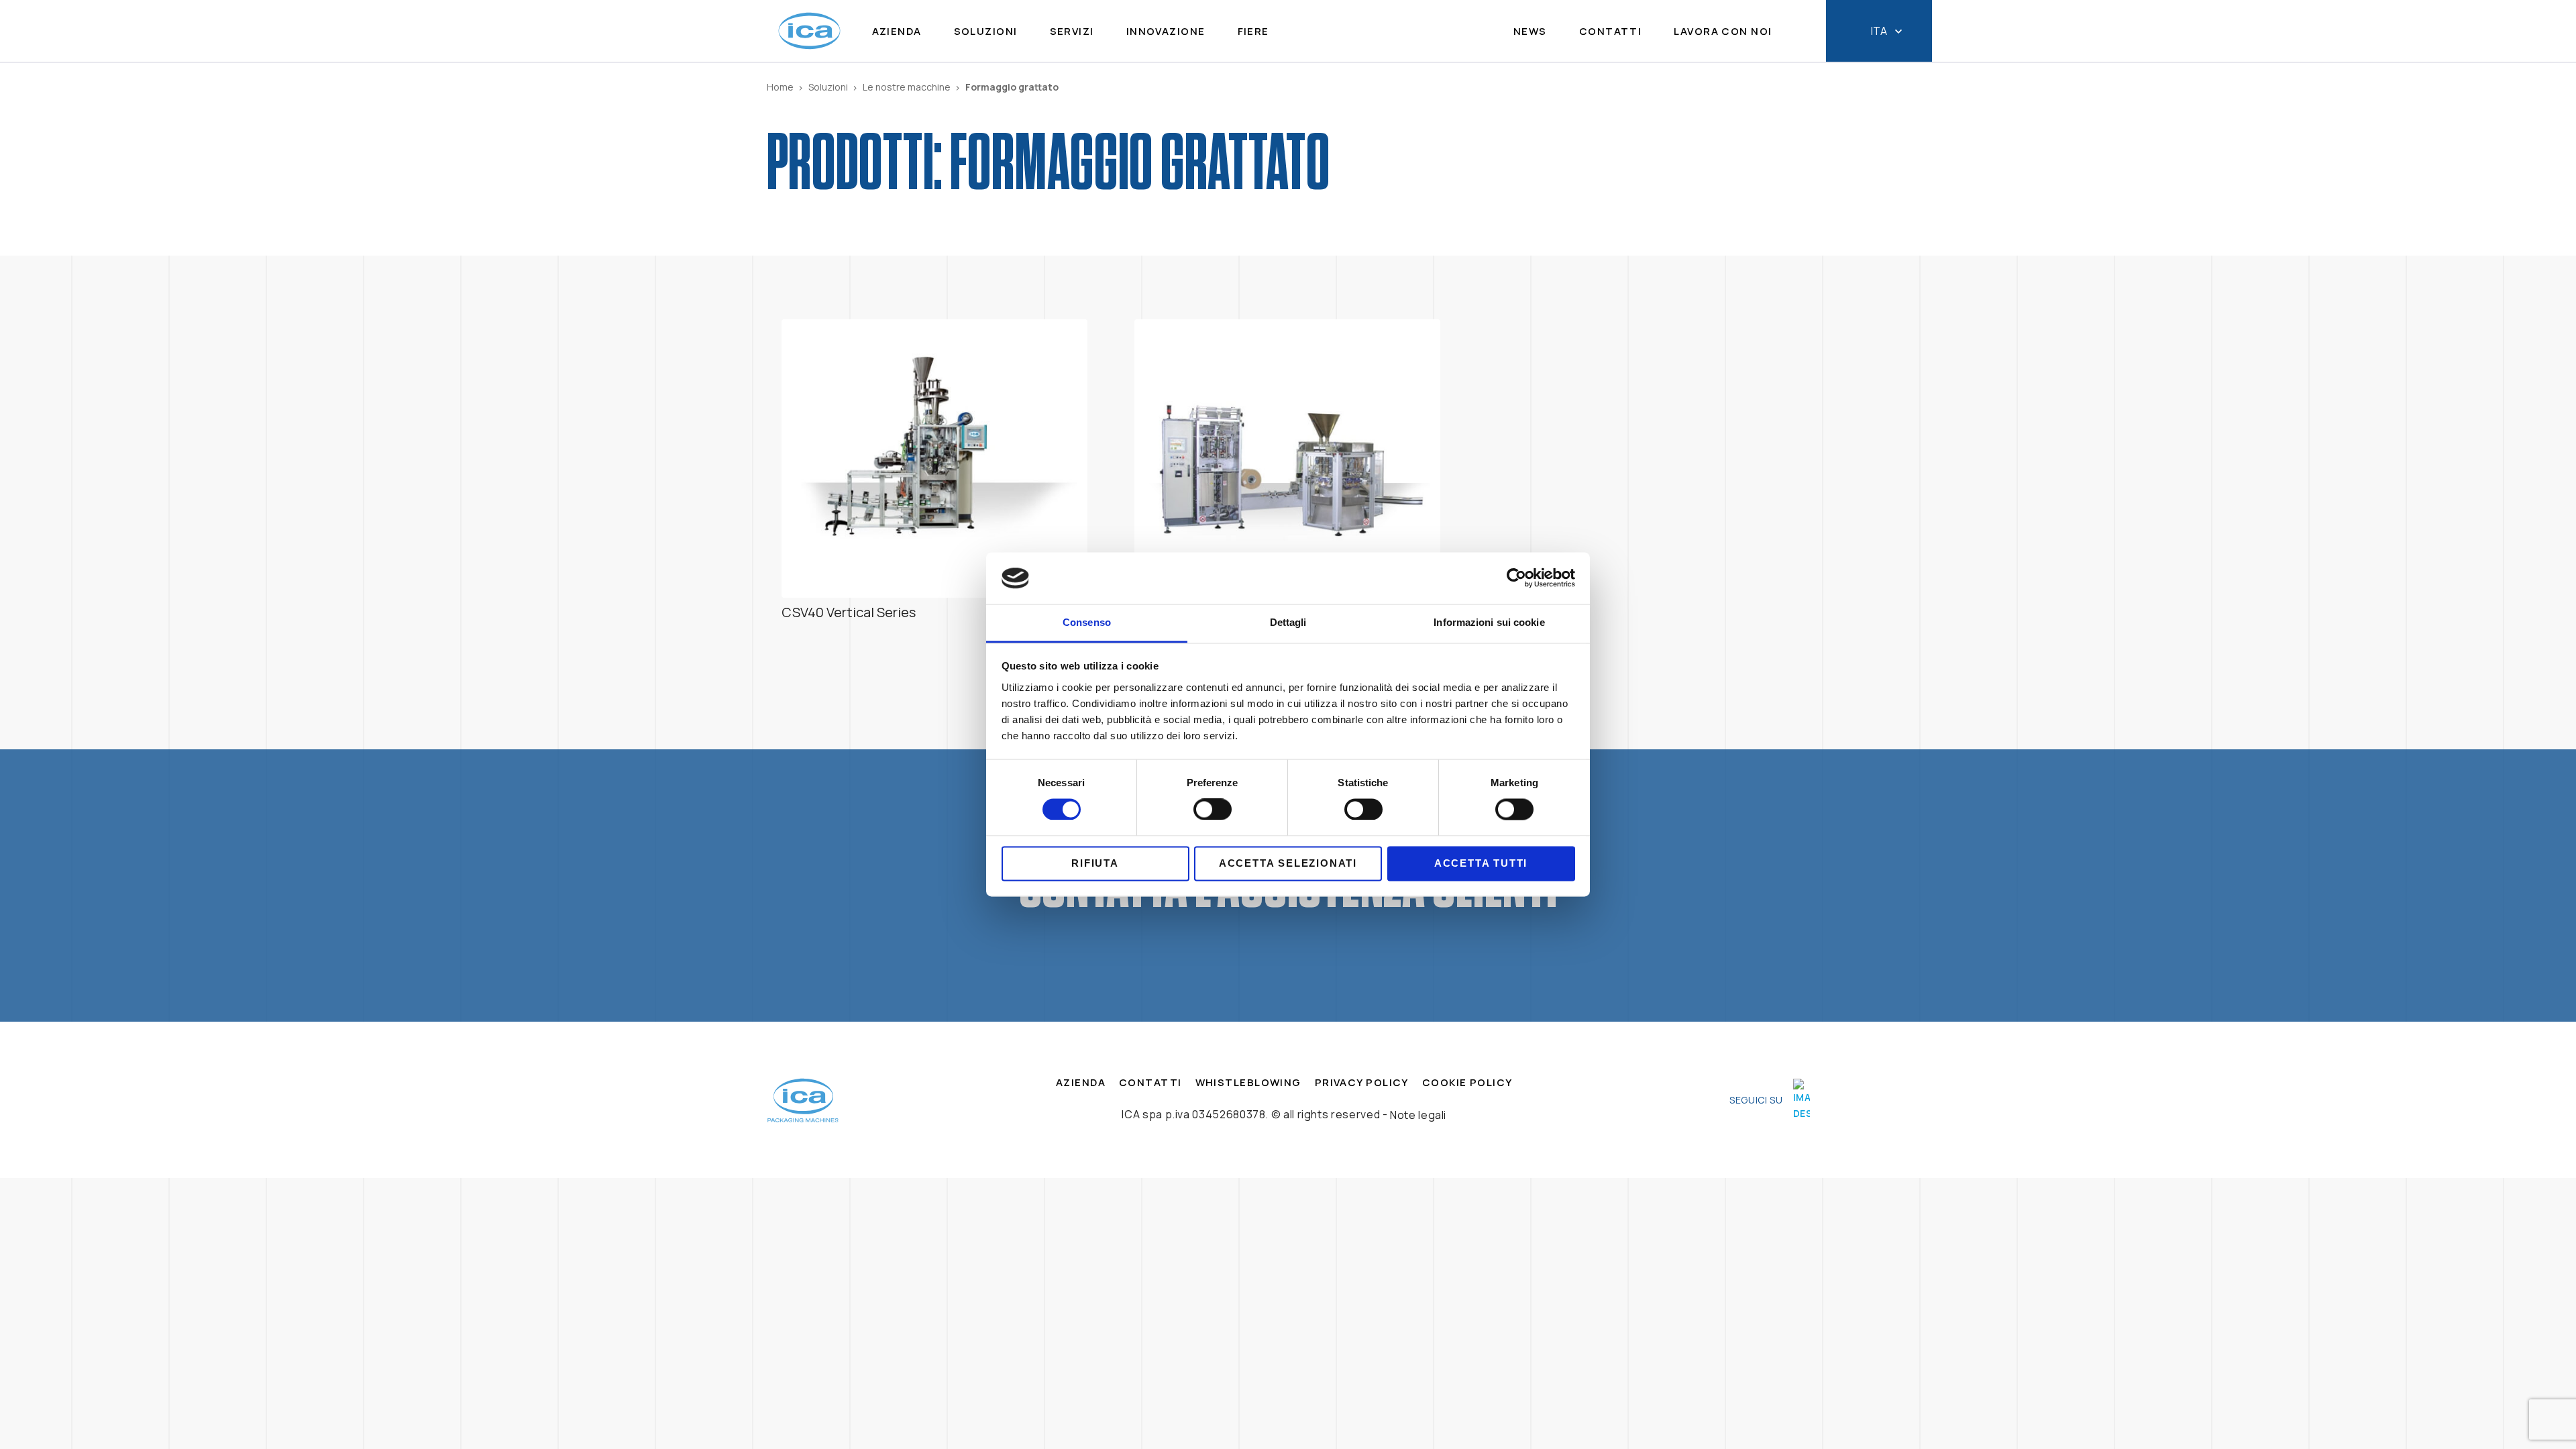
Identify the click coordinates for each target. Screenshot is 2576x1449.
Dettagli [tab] (1288, 622)
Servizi (1072, 32)
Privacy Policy (1362, 1083)
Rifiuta (1095, 863)
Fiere (1253, 32)
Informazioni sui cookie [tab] (1489, 622)
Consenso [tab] (1087, 622)
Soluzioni (986, 32)
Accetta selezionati (1288, 863)
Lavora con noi (1723, 32)
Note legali (1418, 1115)
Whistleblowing (1248, 1083)
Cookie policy (1467, 1083)
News (1530, 32)
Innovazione (1166, 32)
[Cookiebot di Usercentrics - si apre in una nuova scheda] (1516, 578)
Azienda (897, 32)
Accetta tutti (1481, 863)
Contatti (1611, 32)
